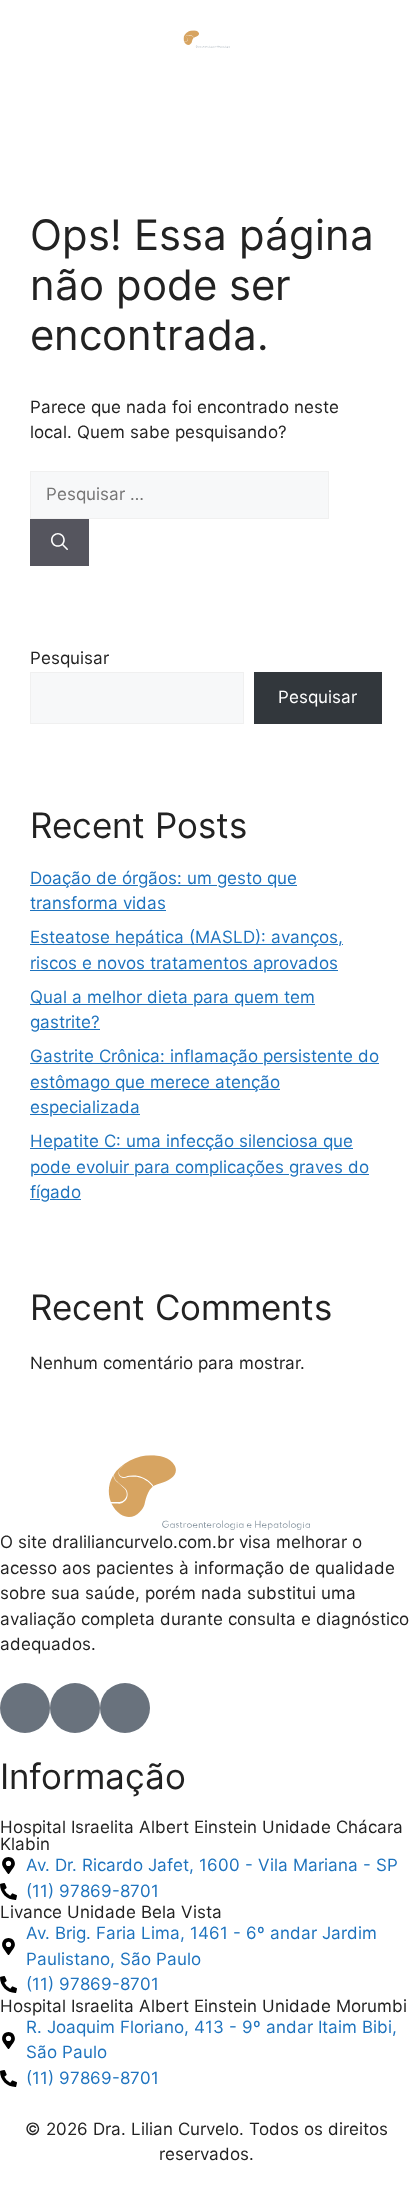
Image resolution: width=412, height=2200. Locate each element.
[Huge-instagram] (75, 1708)
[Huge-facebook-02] (25, 1708)
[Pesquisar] (59, 543)
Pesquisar (69, 658)
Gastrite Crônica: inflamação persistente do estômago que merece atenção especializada (204, 1081)
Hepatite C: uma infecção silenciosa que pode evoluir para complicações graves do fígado (199, 1166)
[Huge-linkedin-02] (125, 1708)
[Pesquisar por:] (179, 494)
